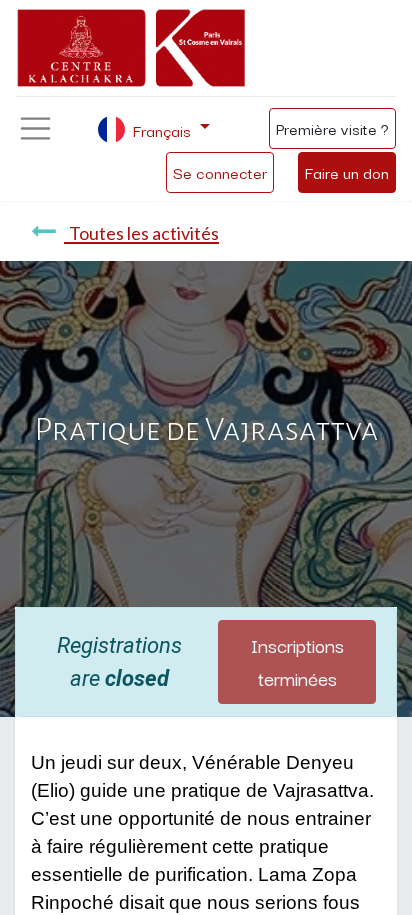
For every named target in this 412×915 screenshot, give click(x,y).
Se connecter (220, 172)
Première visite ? (332, 128)
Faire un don (347, 172)
